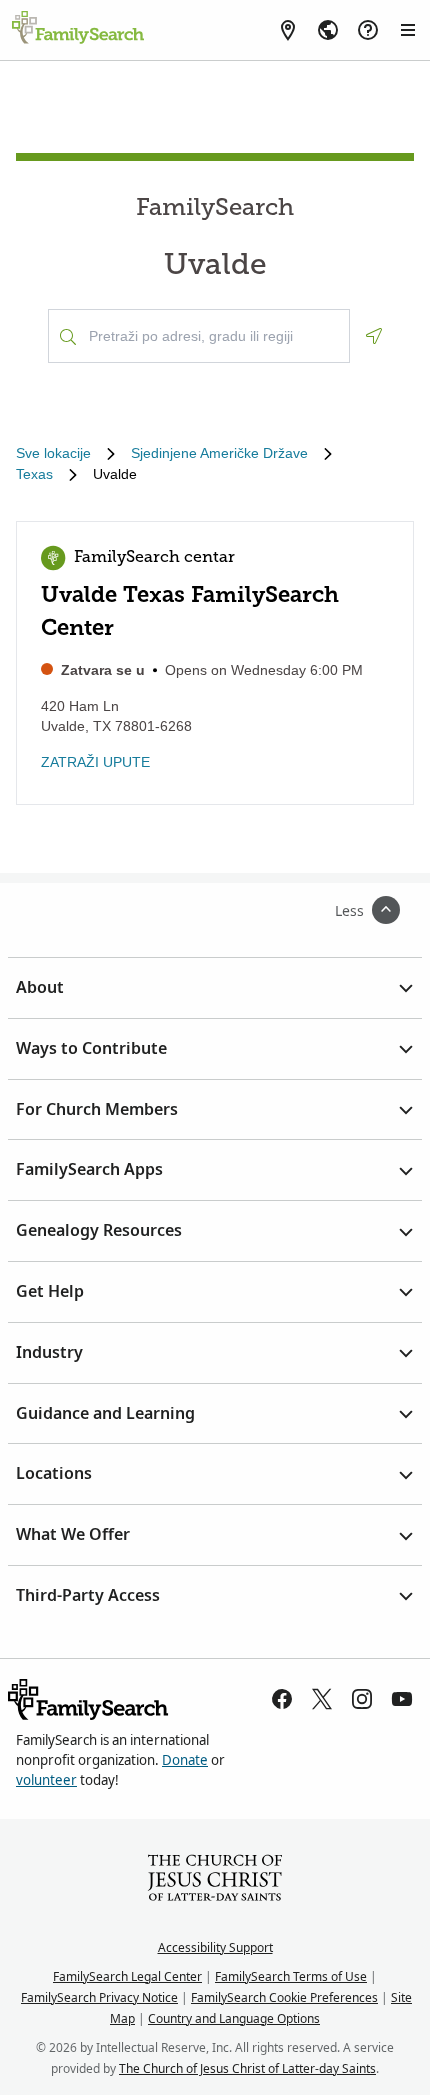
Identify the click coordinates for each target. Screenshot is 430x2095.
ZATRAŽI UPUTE (95, 762)
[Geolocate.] (374, 336)
